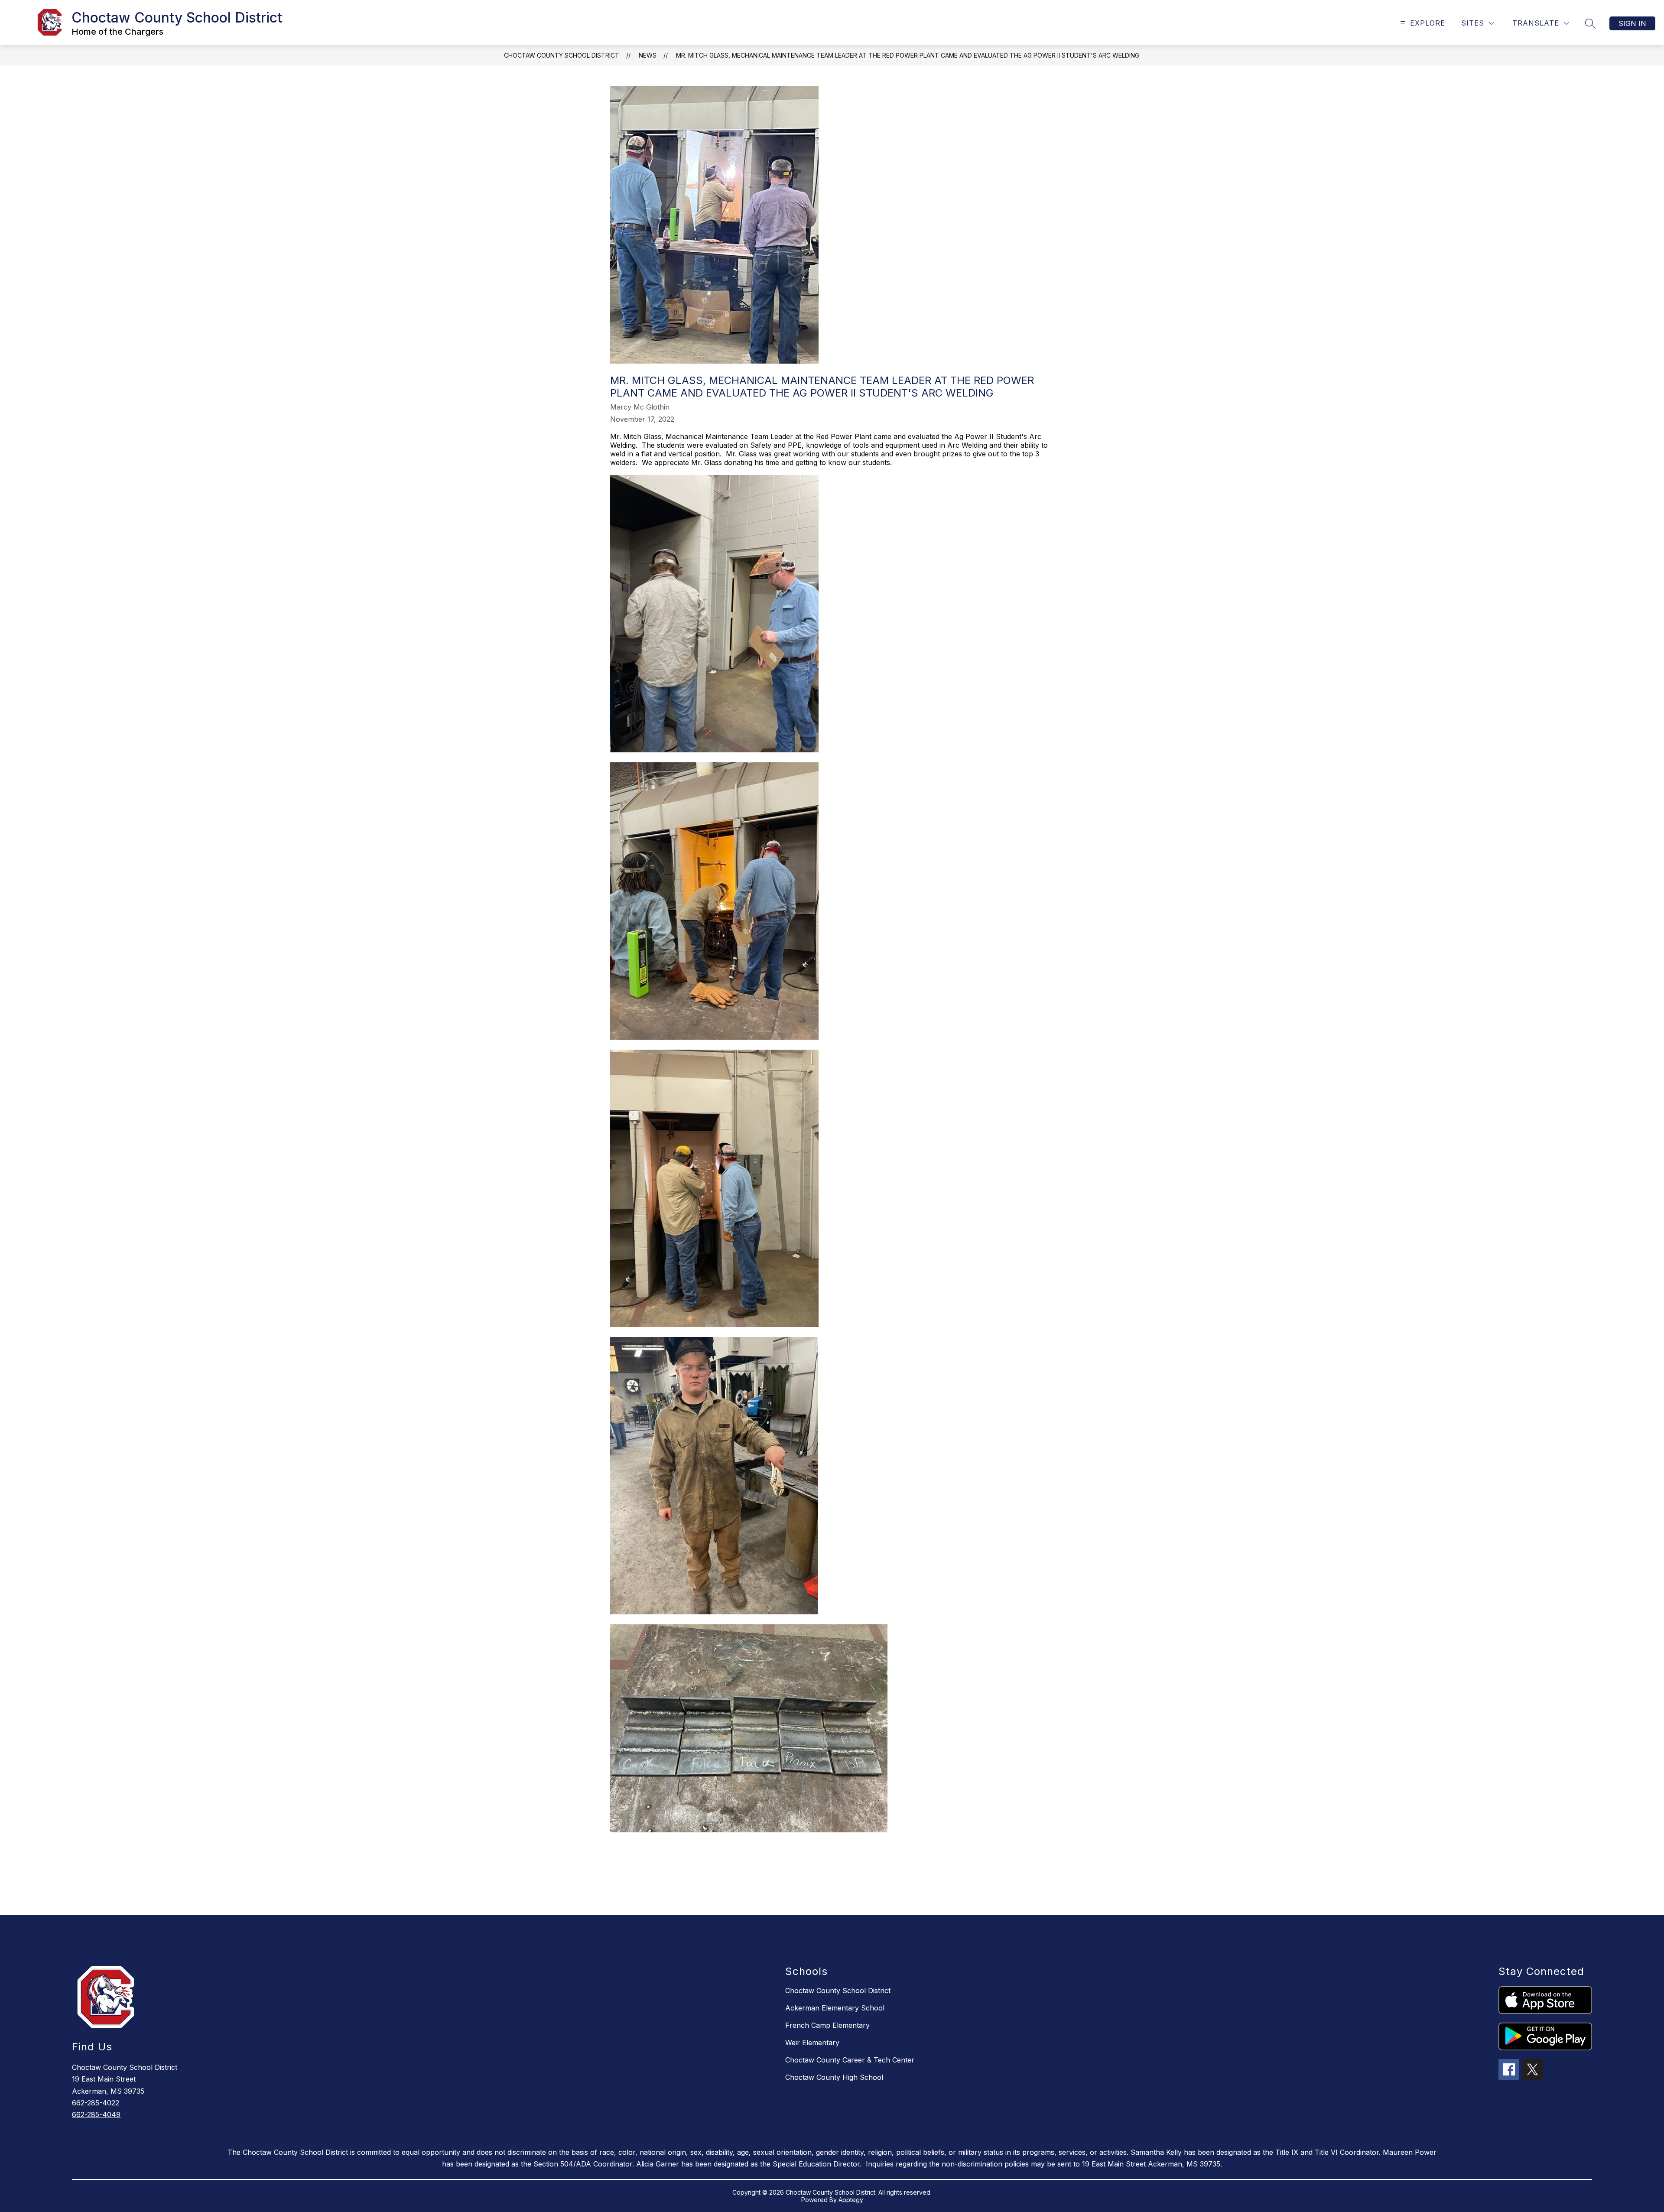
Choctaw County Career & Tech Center (850, 2060)
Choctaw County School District (562, 55)
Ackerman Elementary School (835, 2008)
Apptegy (851, 2200)
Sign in (1632, 23)
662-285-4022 (96, 2103)
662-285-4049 (96, 2114)
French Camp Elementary (827, 2025)
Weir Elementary (812, 2043)
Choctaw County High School (834, 2077)
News (648, 55)
